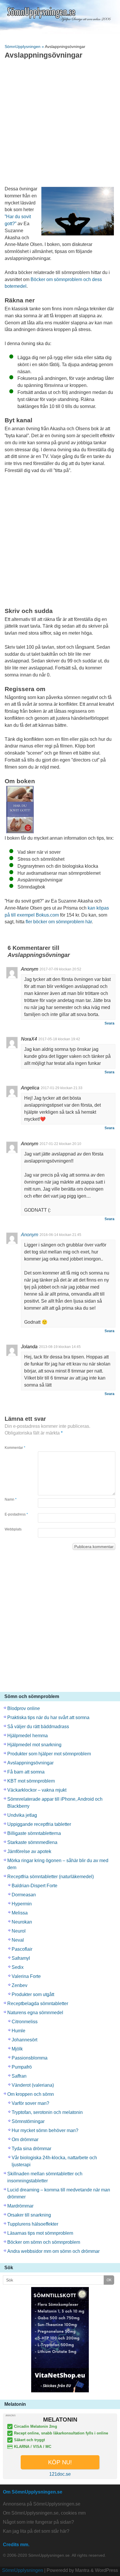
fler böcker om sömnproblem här (59, 922)
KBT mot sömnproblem (31, 1781)
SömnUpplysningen (23, 2570)
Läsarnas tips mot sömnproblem (40, 2233)
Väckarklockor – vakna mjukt (37, 1790)
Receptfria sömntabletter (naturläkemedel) (51, 1877)
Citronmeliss (25, 2022)
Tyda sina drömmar (31, 2149)
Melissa (20, 1913)
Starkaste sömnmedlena (32, 1842)
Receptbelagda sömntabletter (38, 2004)
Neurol (19, 1931)
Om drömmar (25, 2140)
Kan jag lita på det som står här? (36, 2531)
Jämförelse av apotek (29, 1851)
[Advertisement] (60, 124)
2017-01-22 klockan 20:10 (60, 1144)
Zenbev (20, 1985)
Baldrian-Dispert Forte (35, 1886)
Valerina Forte (26, 1976)
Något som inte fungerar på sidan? (38, 2522)
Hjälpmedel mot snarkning (34, 1745)
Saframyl (21, 1958)
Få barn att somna (26, 1772)
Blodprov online (24, 1708)
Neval (18, 1940)
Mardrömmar (20, 2206)
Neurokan (22, 1922)
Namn (11, 1499)
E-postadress (16, 1514)
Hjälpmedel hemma (28, 1736)
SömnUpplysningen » (25, 47)
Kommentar (15, 1448)
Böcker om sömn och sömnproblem (44, 2242)
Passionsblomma (30, 2058)
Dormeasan (24, 1895)
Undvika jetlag (22, 1815)
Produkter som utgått (33, 1994)
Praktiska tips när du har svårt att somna (48, 1717)
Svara (110, 1023)
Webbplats (13, 1529)
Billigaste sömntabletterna (34, 1833)
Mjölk (17, 2049)
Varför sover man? (30, 2103)
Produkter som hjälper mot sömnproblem (49, 1754)
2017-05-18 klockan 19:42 (59, 1039)
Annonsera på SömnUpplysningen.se (42, 2504)
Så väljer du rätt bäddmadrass (38, 1727)
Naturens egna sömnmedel (35, 2013)
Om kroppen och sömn (31, 2094)
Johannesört (24, 2040)
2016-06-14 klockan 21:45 (60, 1235)
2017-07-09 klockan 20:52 (60, 969)
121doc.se (60, 2474)
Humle (18, 2031)
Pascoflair (22, 1949)
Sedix (18, 1967)
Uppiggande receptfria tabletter (39, 1824)
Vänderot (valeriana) (33, 2085)
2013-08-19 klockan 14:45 (60, 1347)
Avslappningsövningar (30, 1763)
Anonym (30, 1235)
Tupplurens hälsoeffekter (33, 2224)
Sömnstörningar (28, 2121)
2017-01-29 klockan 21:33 (62, 1088)
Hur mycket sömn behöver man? (45, 2130)
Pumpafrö (22, 2067)
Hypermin (22, 1904)
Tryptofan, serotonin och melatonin (47, 2112)
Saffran (19, 2076)
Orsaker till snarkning (29, 2215)
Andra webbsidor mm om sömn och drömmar (53, 2251)
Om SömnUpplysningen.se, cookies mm (44, 2513)
